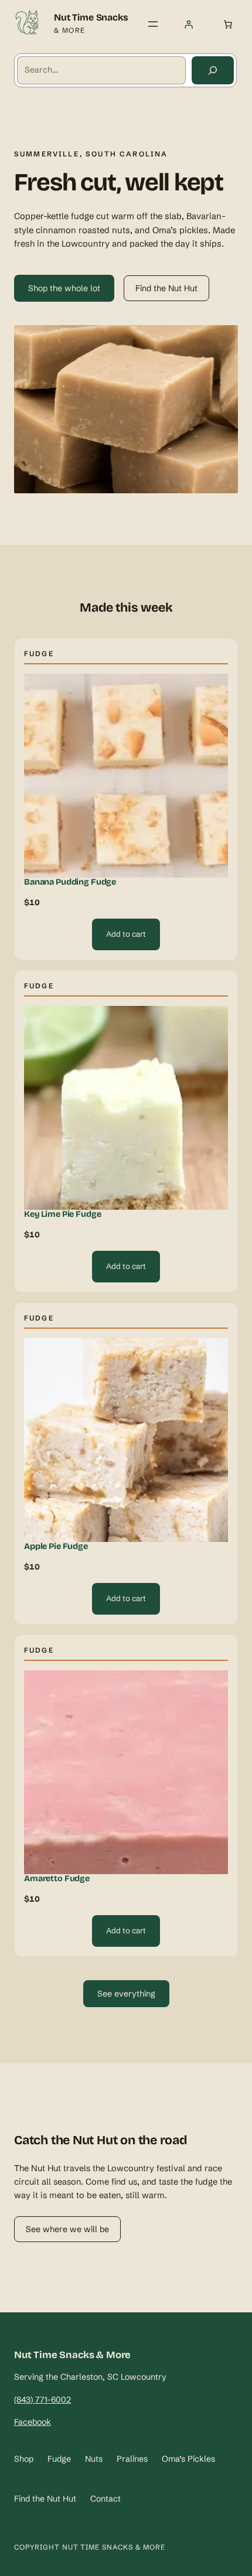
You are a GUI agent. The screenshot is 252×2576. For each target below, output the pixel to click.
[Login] (189, 25)
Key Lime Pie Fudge (62, 1214)
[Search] (213, 70)
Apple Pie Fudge (56, 1547)
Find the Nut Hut (166, 288)
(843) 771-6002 (42, 2400)
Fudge (39, 654)
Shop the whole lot (64, 288)
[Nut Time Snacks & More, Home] (27, 24)
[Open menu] (153, 24)
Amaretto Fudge (57, 1879)
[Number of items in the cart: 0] (227, 24)
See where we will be (67, 2229)
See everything (126, 1994)
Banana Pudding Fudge (70, 882)
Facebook (33, 2422)
